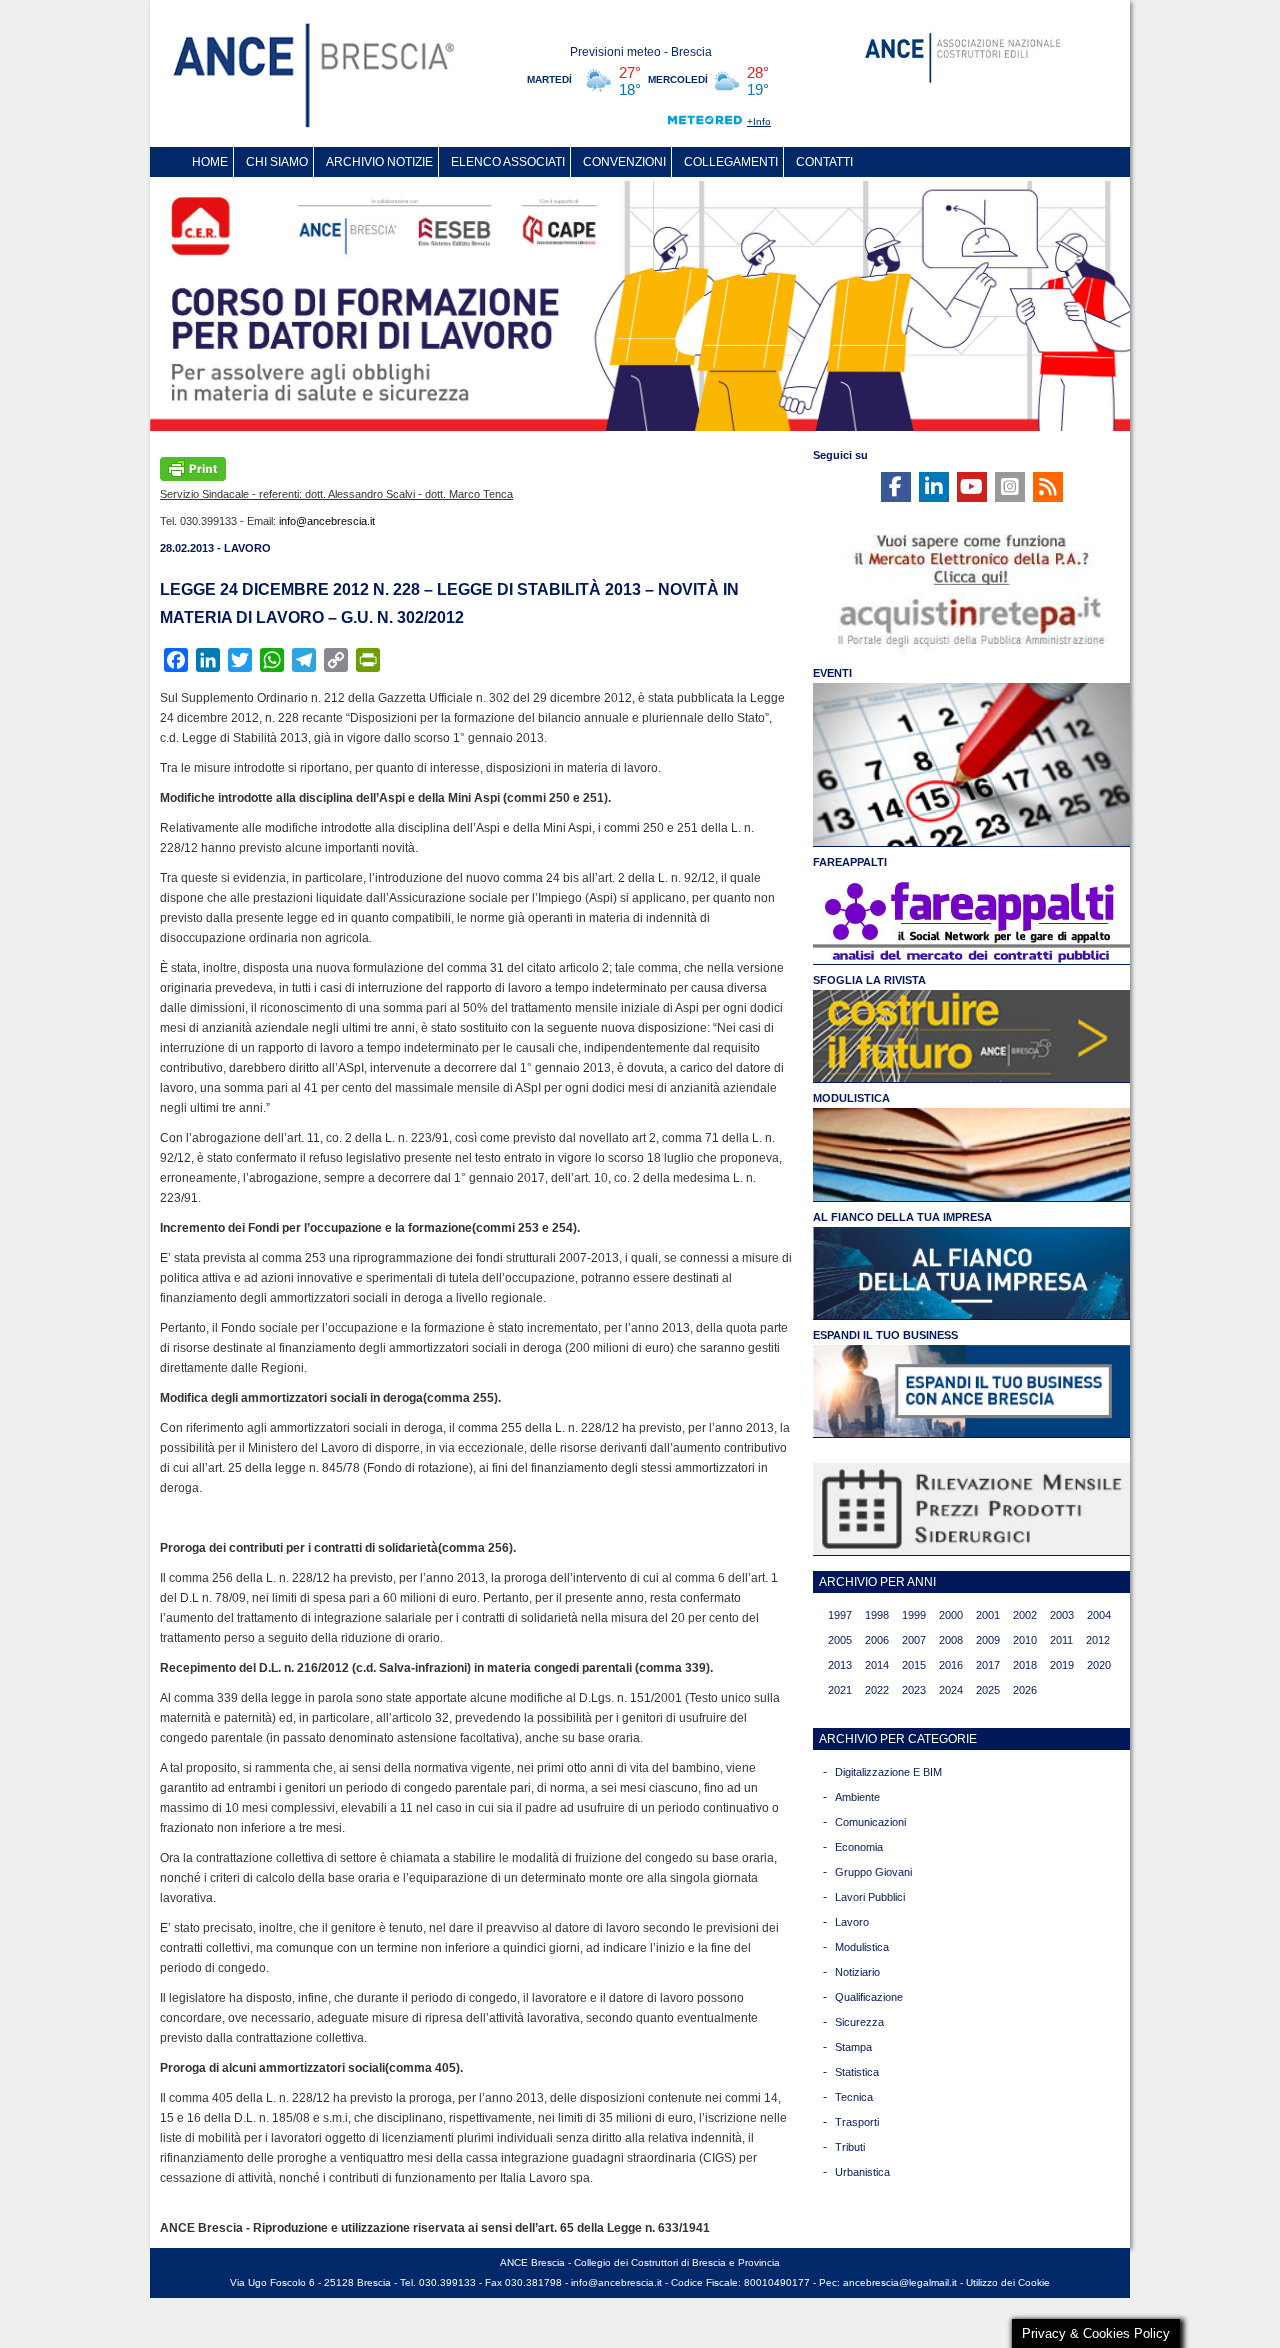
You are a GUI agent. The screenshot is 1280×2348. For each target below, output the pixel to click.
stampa (853, 2047)
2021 (840, 1690)
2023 (914, 1690)
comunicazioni (870, 1822)
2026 (1025, 1690)
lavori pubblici (870, 1897)
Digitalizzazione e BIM (888, 1772)
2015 (914, 1665)
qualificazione (869, 1997)
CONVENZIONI (624, 162)
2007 (914, 1640)
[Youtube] (972, 487)
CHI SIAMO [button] (277, 162)
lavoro (852, 1922)
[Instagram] (1010, 487)
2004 (1099, 1615)
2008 (951, 1640)
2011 (1061, 1640)
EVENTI (832, 673)
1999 (914, 1615)
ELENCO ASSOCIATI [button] (508, 162)
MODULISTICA (851, 1098)
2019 (1062, 1665)
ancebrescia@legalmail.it (900, 2282)
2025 (988, 1690)
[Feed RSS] (1048, 487)
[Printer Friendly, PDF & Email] (193, 467)
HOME (210, 162)
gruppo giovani (873, 1872)
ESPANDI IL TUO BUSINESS (885, 1335)
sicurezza (859, 2022)
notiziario (857, 1972)
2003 (1062, 1615)
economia (859, 1847)
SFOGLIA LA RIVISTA (869, 980)
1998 (877, 1615)
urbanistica (862, 2172)
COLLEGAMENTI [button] (731, 162)
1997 (840, 1615)
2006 (877, 1640)
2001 (988, 1615)
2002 (1025, 1615)
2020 (1099, 1665)
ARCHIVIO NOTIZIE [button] (379, 162)
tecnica (854, 2097)
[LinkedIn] (934, 487)
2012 (1098, 1640)
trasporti (857, 2122)
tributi (850, 2147)
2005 (840, 1640)
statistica (857, 2072)
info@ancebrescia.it (327, 521)
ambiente (857, 1797)
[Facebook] (896, 487)
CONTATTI (824, 162)
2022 (877, 1690)
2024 (951, 1690)
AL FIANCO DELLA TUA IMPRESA (902, 1217)
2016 (951, 1665)
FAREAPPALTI (850, 862)
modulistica (862, 1947)
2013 (840, 1665)
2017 (988, 1665)
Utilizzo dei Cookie (1008, 2282)
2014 (877, 1665)
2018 (1025, 1665)
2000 (951, 1615)
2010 (1025, 1640)
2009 (988, 1640)
